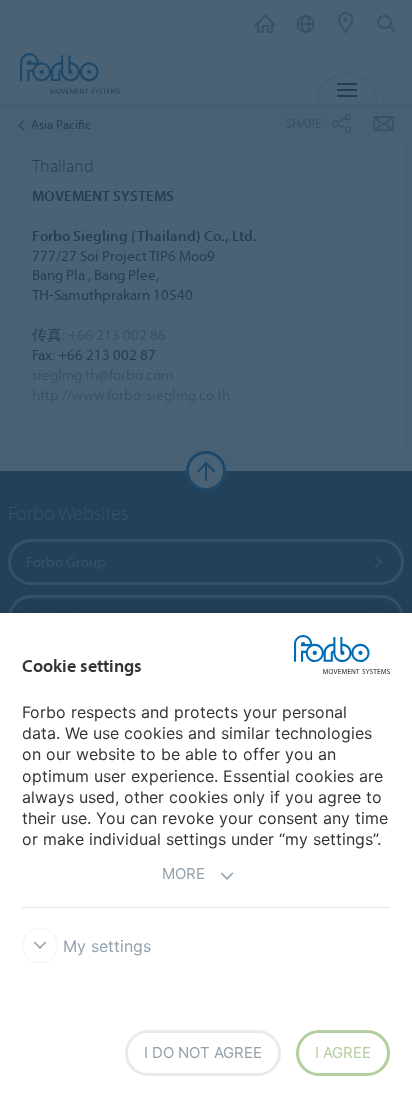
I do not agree (203, 1052)
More (183, 873)
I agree (343, 1052)
